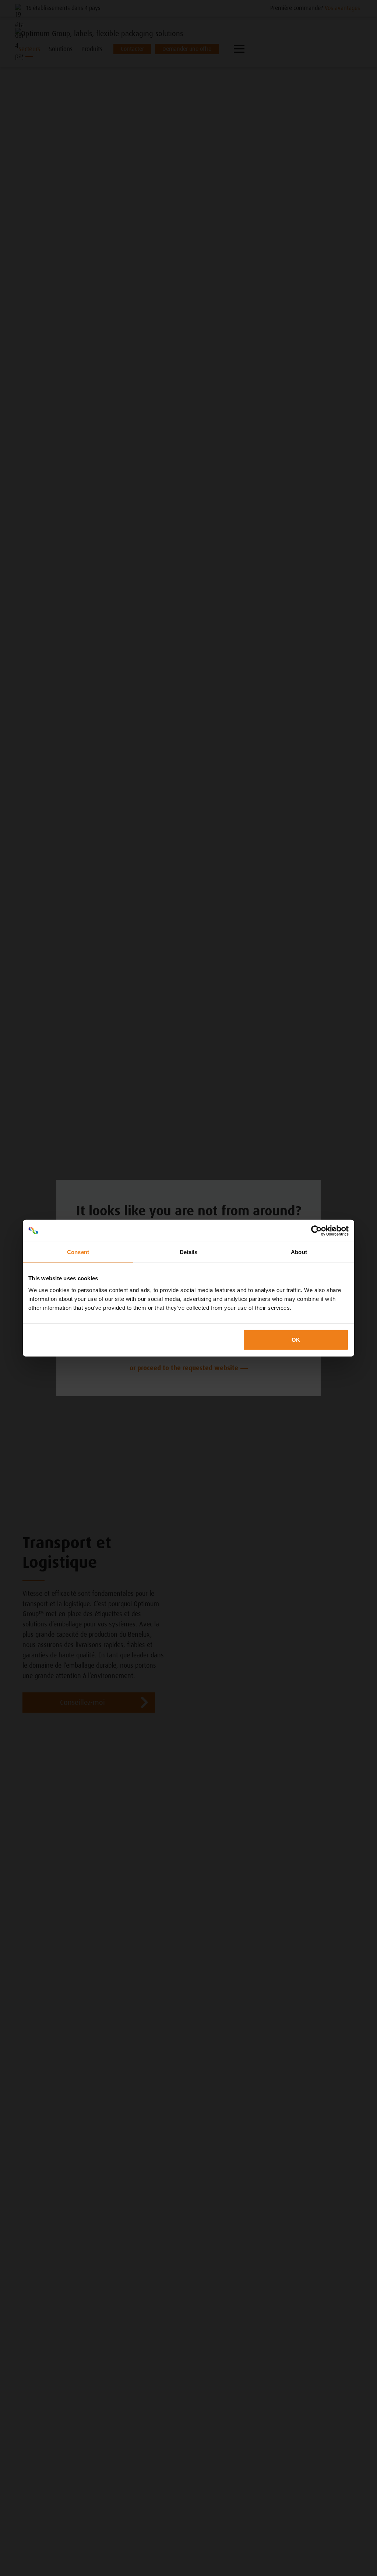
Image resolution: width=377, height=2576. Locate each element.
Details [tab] (189, 1252)
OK (296, 1339)
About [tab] (299, 1252)
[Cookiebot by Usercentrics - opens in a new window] (316, 1231)
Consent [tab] (78, 1252)
